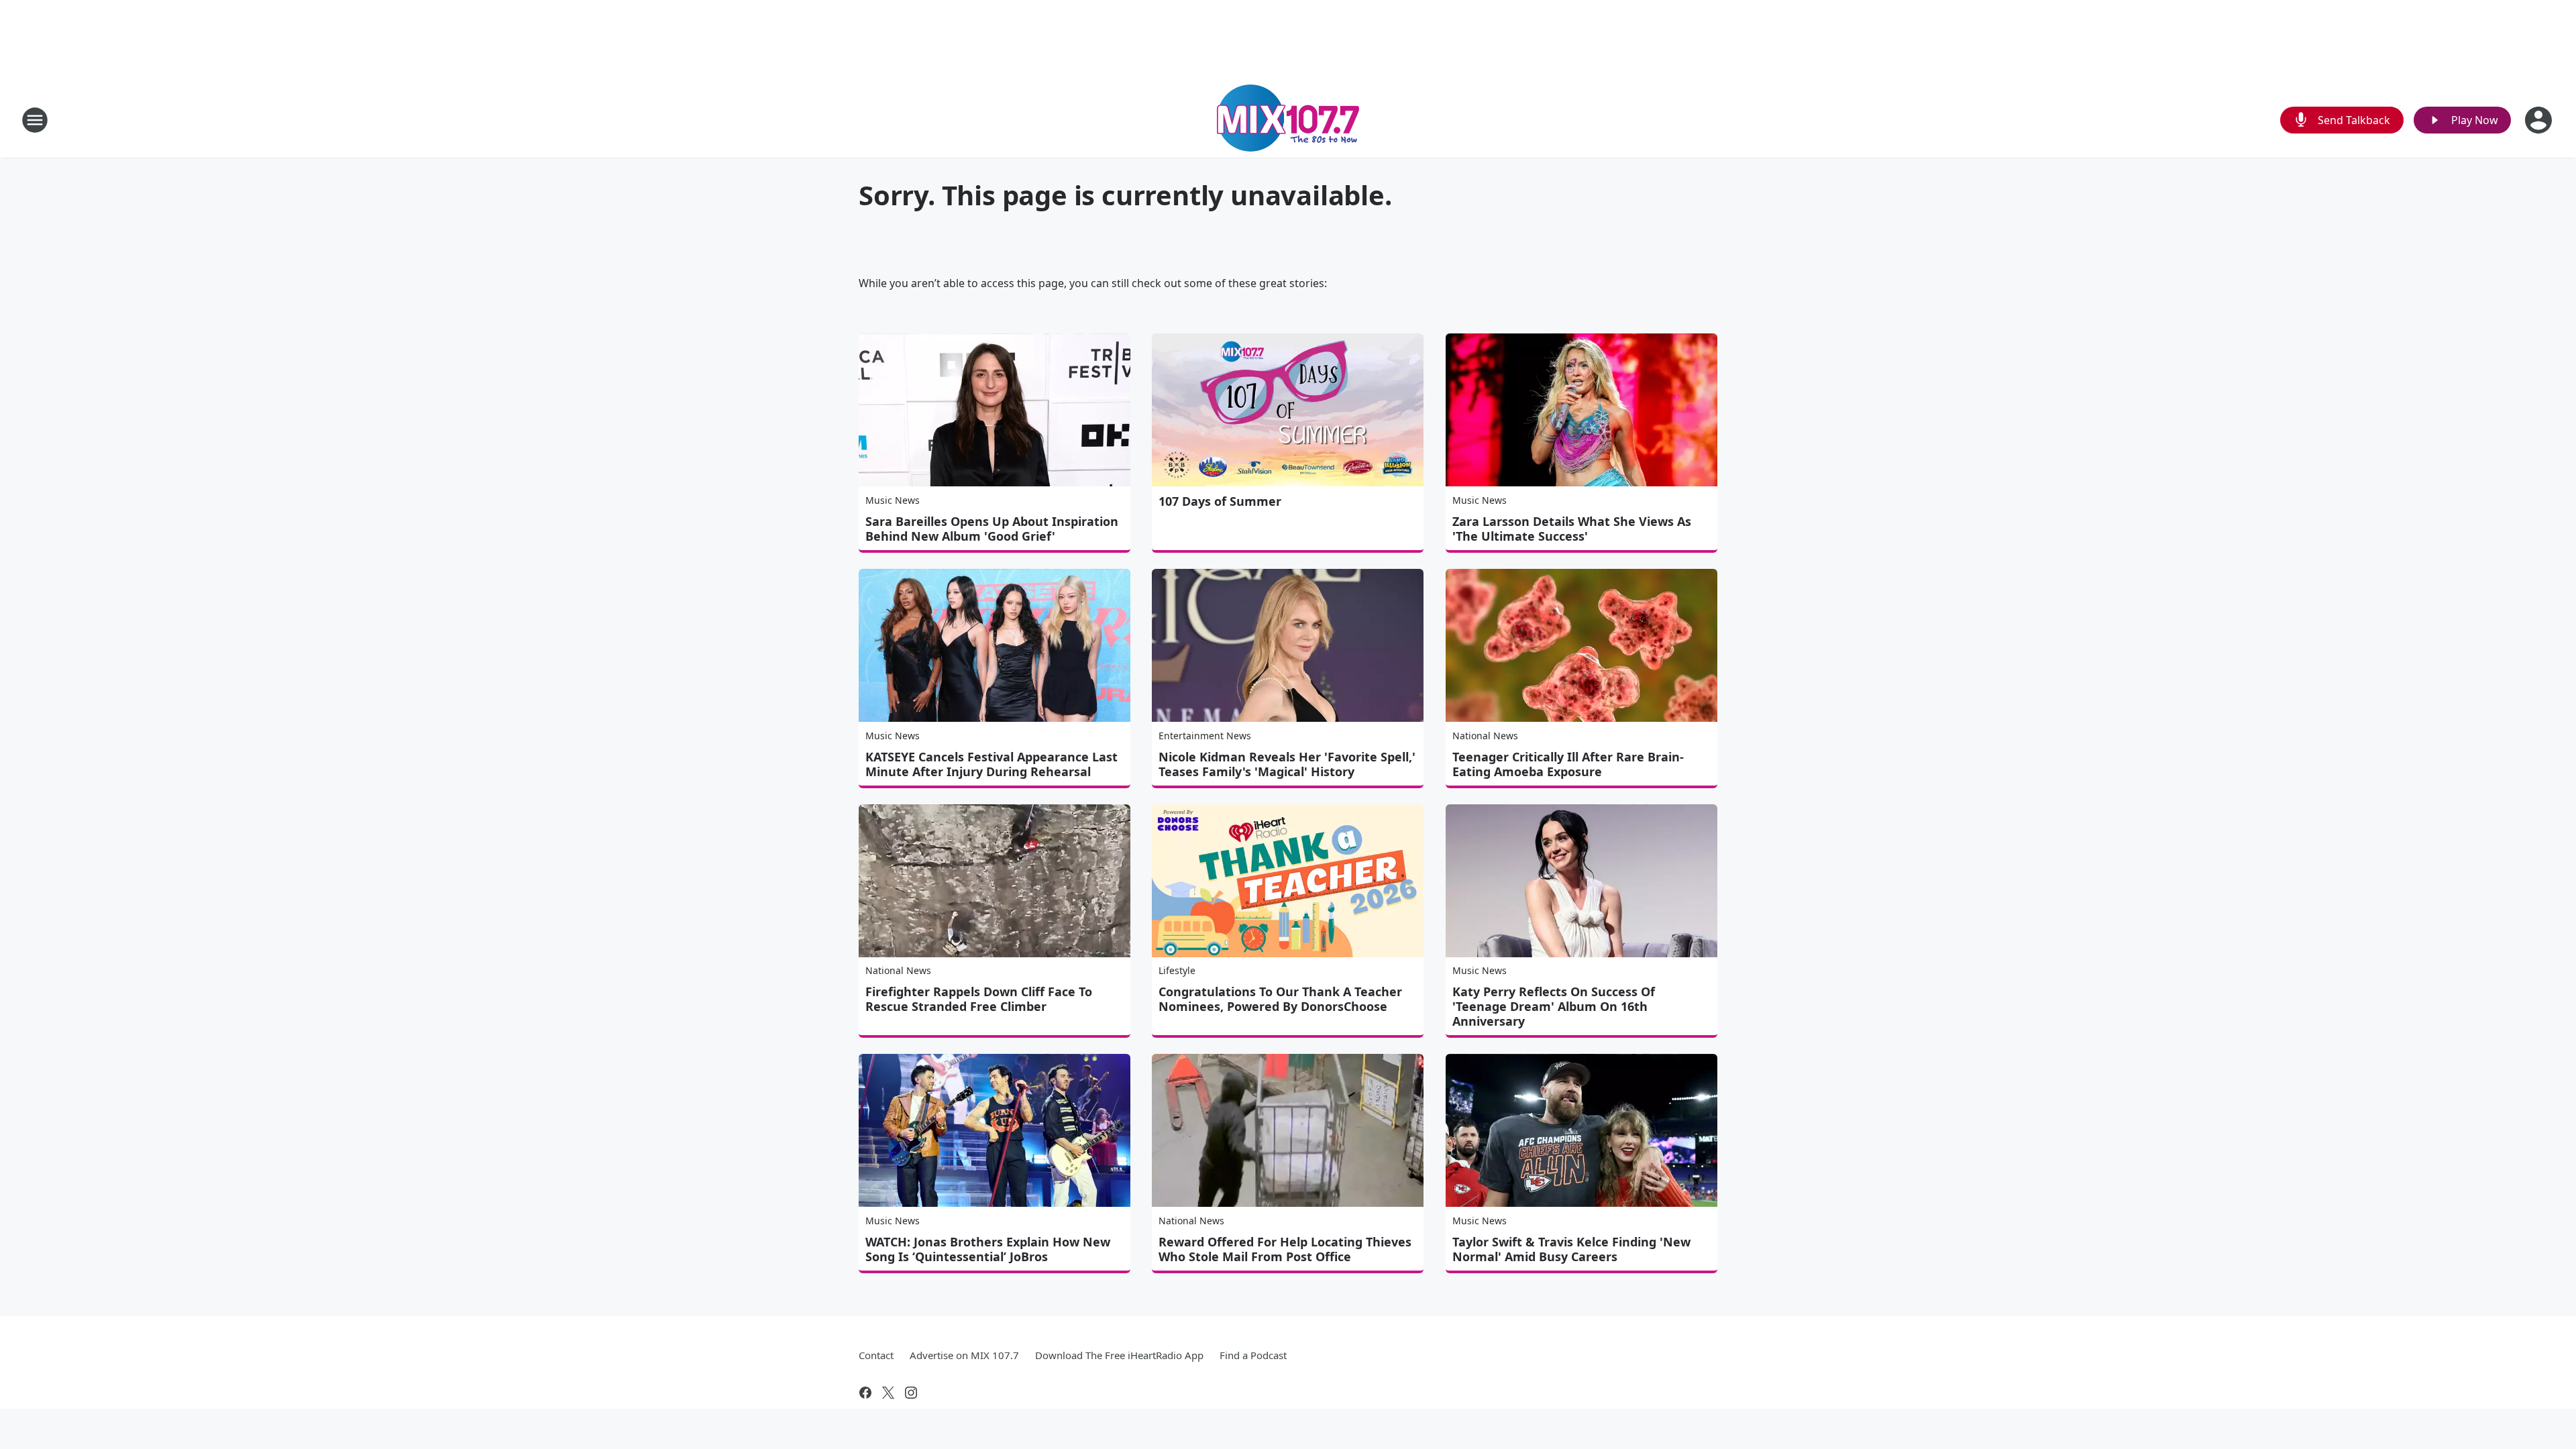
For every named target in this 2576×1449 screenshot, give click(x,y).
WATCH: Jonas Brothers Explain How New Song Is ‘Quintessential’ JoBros (988, 1249)
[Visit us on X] (888, 1393)
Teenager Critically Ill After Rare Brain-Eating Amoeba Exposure (1568, 764)
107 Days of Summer (1220, 501)
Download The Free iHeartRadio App (1119, 1355)
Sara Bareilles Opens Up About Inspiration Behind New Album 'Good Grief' (992, 529)
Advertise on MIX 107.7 (964, 1355)
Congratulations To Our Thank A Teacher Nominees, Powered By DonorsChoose (1280, 999)
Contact (876, 1355)
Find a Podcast (1253, 1355)
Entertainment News (1205, 736)
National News (1485, 736)
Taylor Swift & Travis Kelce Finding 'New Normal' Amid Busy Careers (1571, 1249)
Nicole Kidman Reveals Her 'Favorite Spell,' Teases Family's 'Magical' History (1287, 764)
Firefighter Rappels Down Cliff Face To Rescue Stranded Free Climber (979, 999)
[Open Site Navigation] (35, 120)
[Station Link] (1288, 120)
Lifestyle (1177, 970)
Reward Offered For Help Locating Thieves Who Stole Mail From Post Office (1285, 1249)
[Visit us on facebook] (865, 1393)
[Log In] (2540, 120)
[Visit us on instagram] (911, 1393)
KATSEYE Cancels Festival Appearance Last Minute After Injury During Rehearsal (991, 764)
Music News (893, 500)
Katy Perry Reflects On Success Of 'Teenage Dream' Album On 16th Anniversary (1554, 1006)
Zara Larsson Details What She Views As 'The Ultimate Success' (1572, 529)
